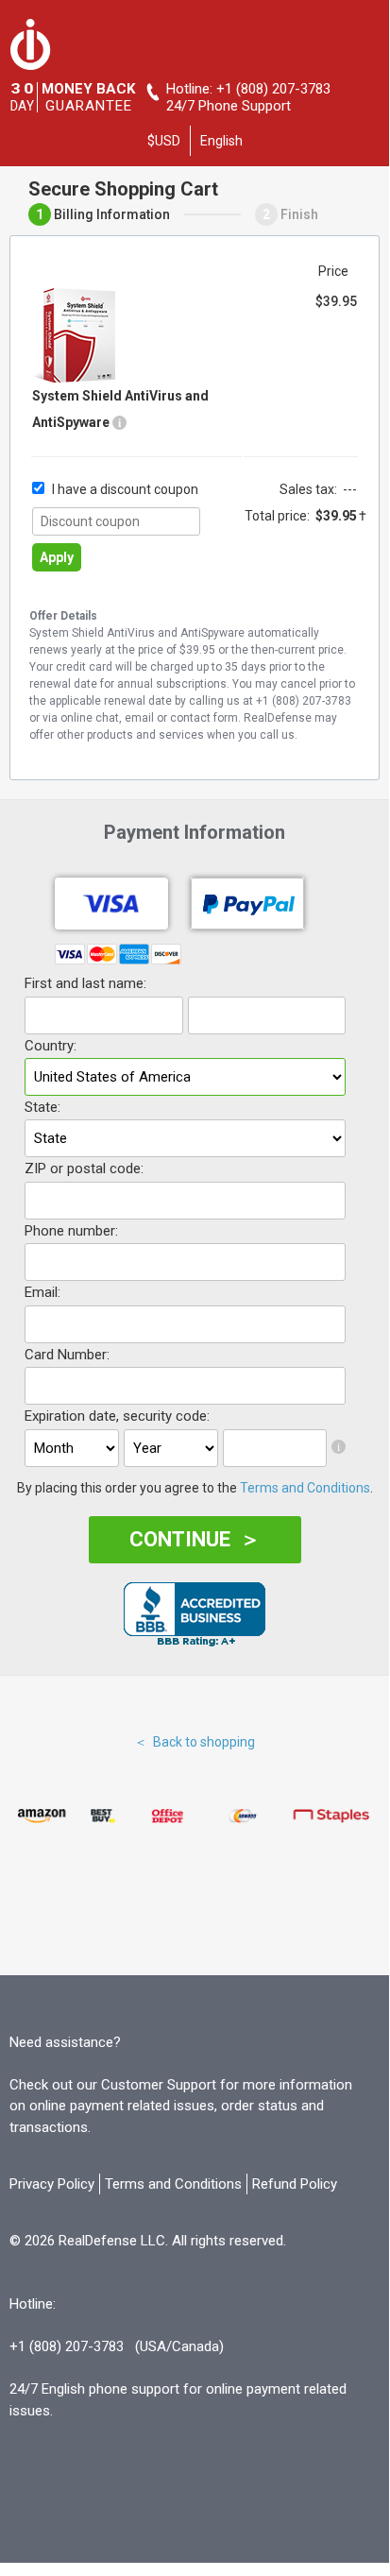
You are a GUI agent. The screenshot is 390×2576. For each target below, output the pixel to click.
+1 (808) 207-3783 (273, 89)
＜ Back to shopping (195, 1742)
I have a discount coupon (125, 489)
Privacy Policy (52, 2184)
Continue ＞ (195, 1539)
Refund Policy (295, 2184)
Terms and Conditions (305, 1488)
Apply (57, 557)
